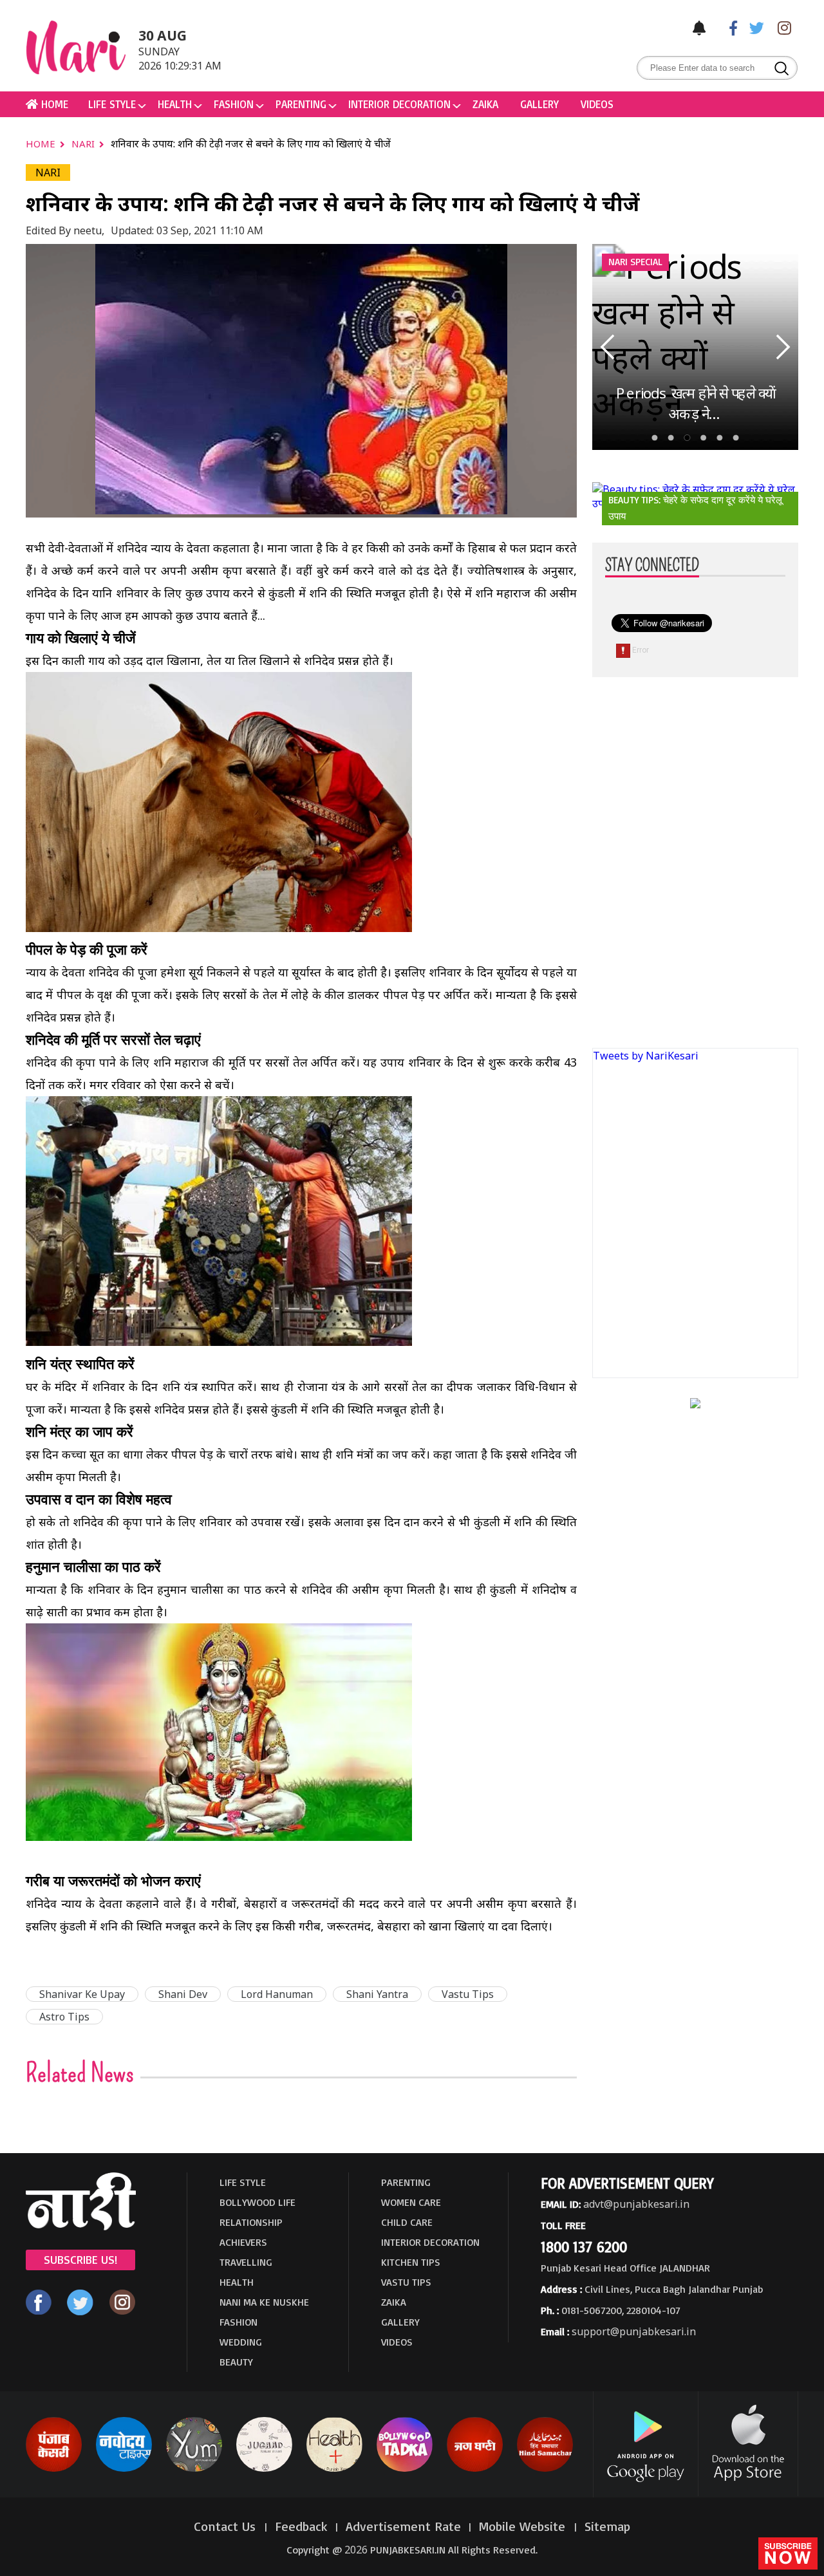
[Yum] (194, 2469)
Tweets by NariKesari (646, 1056)
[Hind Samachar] (545, 2469)
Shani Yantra (377, 1994)
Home (42, 144)
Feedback (301, 2526)
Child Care (407, 2222)
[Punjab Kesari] (54, 2469)
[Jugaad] (264, 2469)
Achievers (243, 2242)
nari (84, 144)
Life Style (112, 104)
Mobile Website (524, 2526)
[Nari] (81, 2226)
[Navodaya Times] (124, 2469)
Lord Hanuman (277, 1994)
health (175, 104)
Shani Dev (183, 1994)
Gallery (539, 104)
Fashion (234, 104)
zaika (485, 104)
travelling (246, 2262)
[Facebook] (727, 27)
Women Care (411, 2202)
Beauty (236, 2362)
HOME (53, 104)
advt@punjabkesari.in (636, 2204)
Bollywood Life (257, 2202)
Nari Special (635, 262)
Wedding (241, 2342)
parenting (301, 104)
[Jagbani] (475, 2469)
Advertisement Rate (403, 2526)
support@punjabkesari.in (634, 2331)
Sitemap (607, 2526)
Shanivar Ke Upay (82, 1994)
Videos (597, 104)
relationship (251, 2222)
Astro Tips (64, 2017)
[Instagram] (781, 27)
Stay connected (652, 566)
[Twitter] (754, 27)
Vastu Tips (468, 1994)
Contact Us (227, 2526)
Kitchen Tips (411, 2262)
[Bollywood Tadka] (405, 2469)
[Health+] (334, 2469)
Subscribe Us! (80, 2259)
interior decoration (399, 104)
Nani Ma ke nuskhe (264, 2302)
